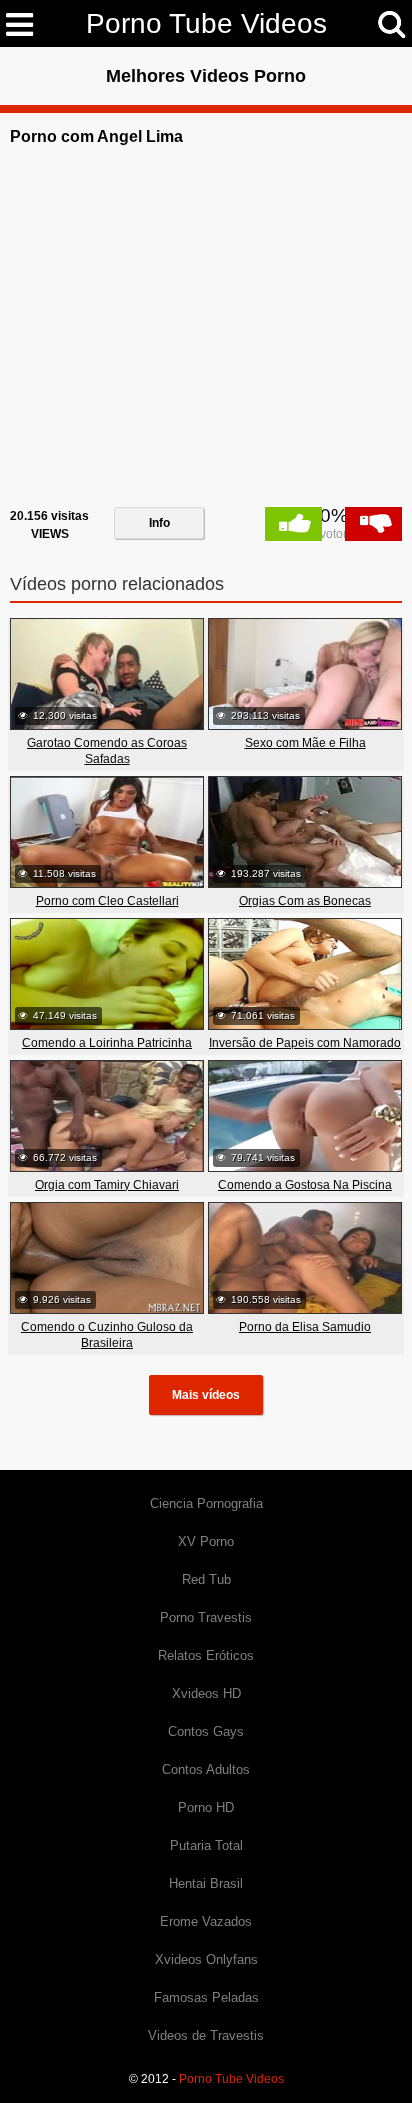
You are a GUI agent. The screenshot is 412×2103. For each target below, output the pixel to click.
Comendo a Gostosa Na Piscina (305, 1185)
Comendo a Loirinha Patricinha (107, 1043)
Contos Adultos (206, 1769)
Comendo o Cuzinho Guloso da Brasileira (107, 1335)
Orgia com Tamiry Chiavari (107, 1185)
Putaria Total (206, 1845)
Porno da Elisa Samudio (305, 1327)
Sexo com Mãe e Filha (305, 743)
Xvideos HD (206, 1693)
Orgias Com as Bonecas (305, 901)
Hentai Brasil (206, 1883)
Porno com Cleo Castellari (107, 901)
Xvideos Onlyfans (206, 1959)
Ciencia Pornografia (206, 1503)
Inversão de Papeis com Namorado (305, 1043)
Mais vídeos (206, 1395)
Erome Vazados (206, 1921)
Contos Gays (206, 1731)
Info (159, 523)
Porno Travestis (206, 1617)
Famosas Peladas (206, 1997)
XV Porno (206, 1541)
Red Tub (206, 1579)
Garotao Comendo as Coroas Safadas (107, 751)
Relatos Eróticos (206, 1655)
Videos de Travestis (206, 2035)
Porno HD (206, 1807)
